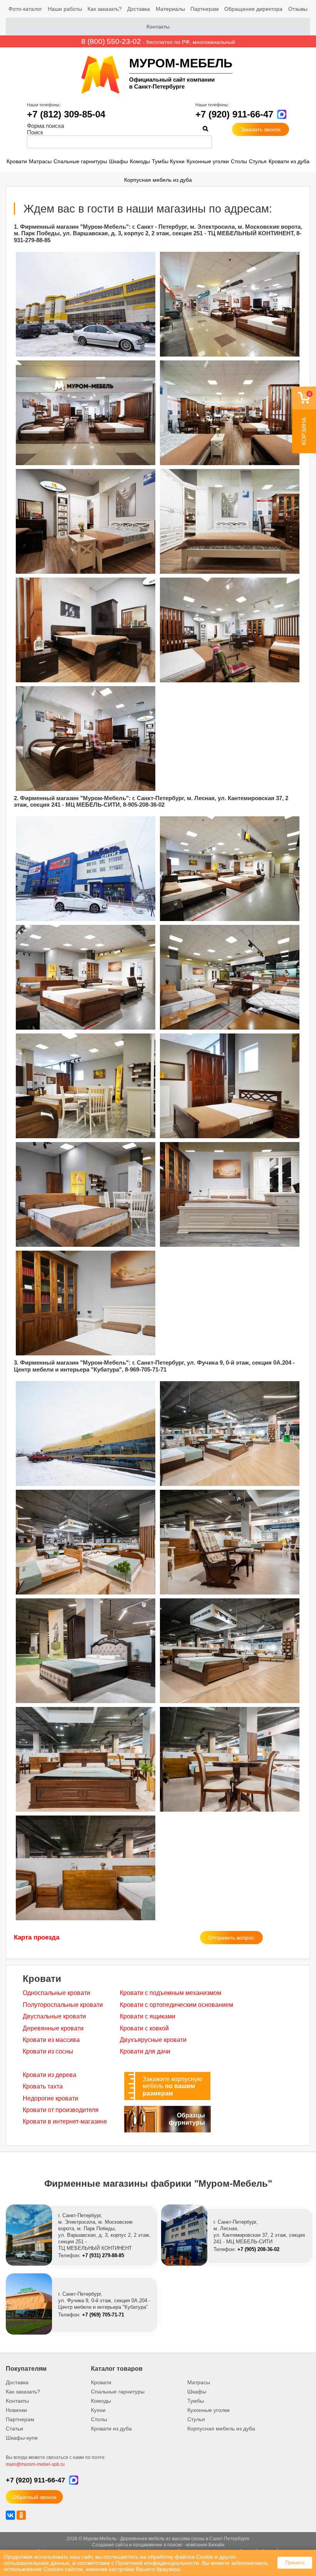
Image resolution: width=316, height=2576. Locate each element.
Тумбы (160, 161)
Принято (295, 2563)
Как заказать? (105, 9)
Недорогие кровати (50, 2098)
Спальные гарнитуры (80, 161)
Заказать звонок (261, 129)
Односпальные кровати (56, 1993)
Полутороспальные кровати (63, 2005)
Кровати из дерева (50, 2075)
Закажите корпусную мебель (172, 2086)
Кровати (17, 161)
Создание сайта (110, 2545)
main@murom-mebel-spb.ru (35, 2464)
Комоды (140, 161)
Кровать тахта (43, 2086)
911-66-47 (35, 2480)
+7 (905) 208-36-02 (258, 2249)
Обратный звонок (34, 2497)
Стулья (258, 161)
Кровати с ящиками (148, 2016)
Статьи (14, 2429)
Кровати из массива (51, 2040)
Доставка (139, 9)
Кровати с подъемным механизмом (171, 1993)
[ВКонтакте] (10, 2515)
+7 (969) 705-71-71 (103, 2315)
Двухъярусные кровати (153, 2040)
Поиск (35, 132)
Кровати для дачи (145, 2051)
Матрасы (40, 161)
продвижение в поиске (158, 2545)
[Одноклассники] (21, 2515)
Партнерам (205, 9)
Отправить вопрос (231, 1938)
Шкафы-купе (22, 2438)
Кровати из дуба (289, 161)
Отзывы (298, 9)
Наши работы (65, 9)
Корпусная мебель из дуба (158, 180)
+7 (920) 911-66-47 (234, 114)
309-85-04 (66, 114)
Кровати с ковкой (144, 2028)
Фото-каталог (25, 9)
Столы (239, 161)
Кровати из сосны (48, 2051)
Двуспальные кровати (54, 2016)
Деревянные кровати (53, 2028)
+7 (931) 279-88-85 (103, 2255)
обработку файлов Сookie (180, 2557)
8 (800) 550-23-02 (111, 41)
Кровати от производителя (61, 2110)
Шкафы (118, 161)
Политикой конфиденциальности (157, 2563)
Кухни (177, 161)
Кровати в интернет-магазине (65, 2121)
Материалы (170, 9)
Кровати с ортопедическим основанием (176, 2005)
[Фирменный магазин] (86, 304)
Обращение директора (253, 9)
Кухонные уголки (208, 161)
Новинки (16, 2410)
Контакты (158, 27)
